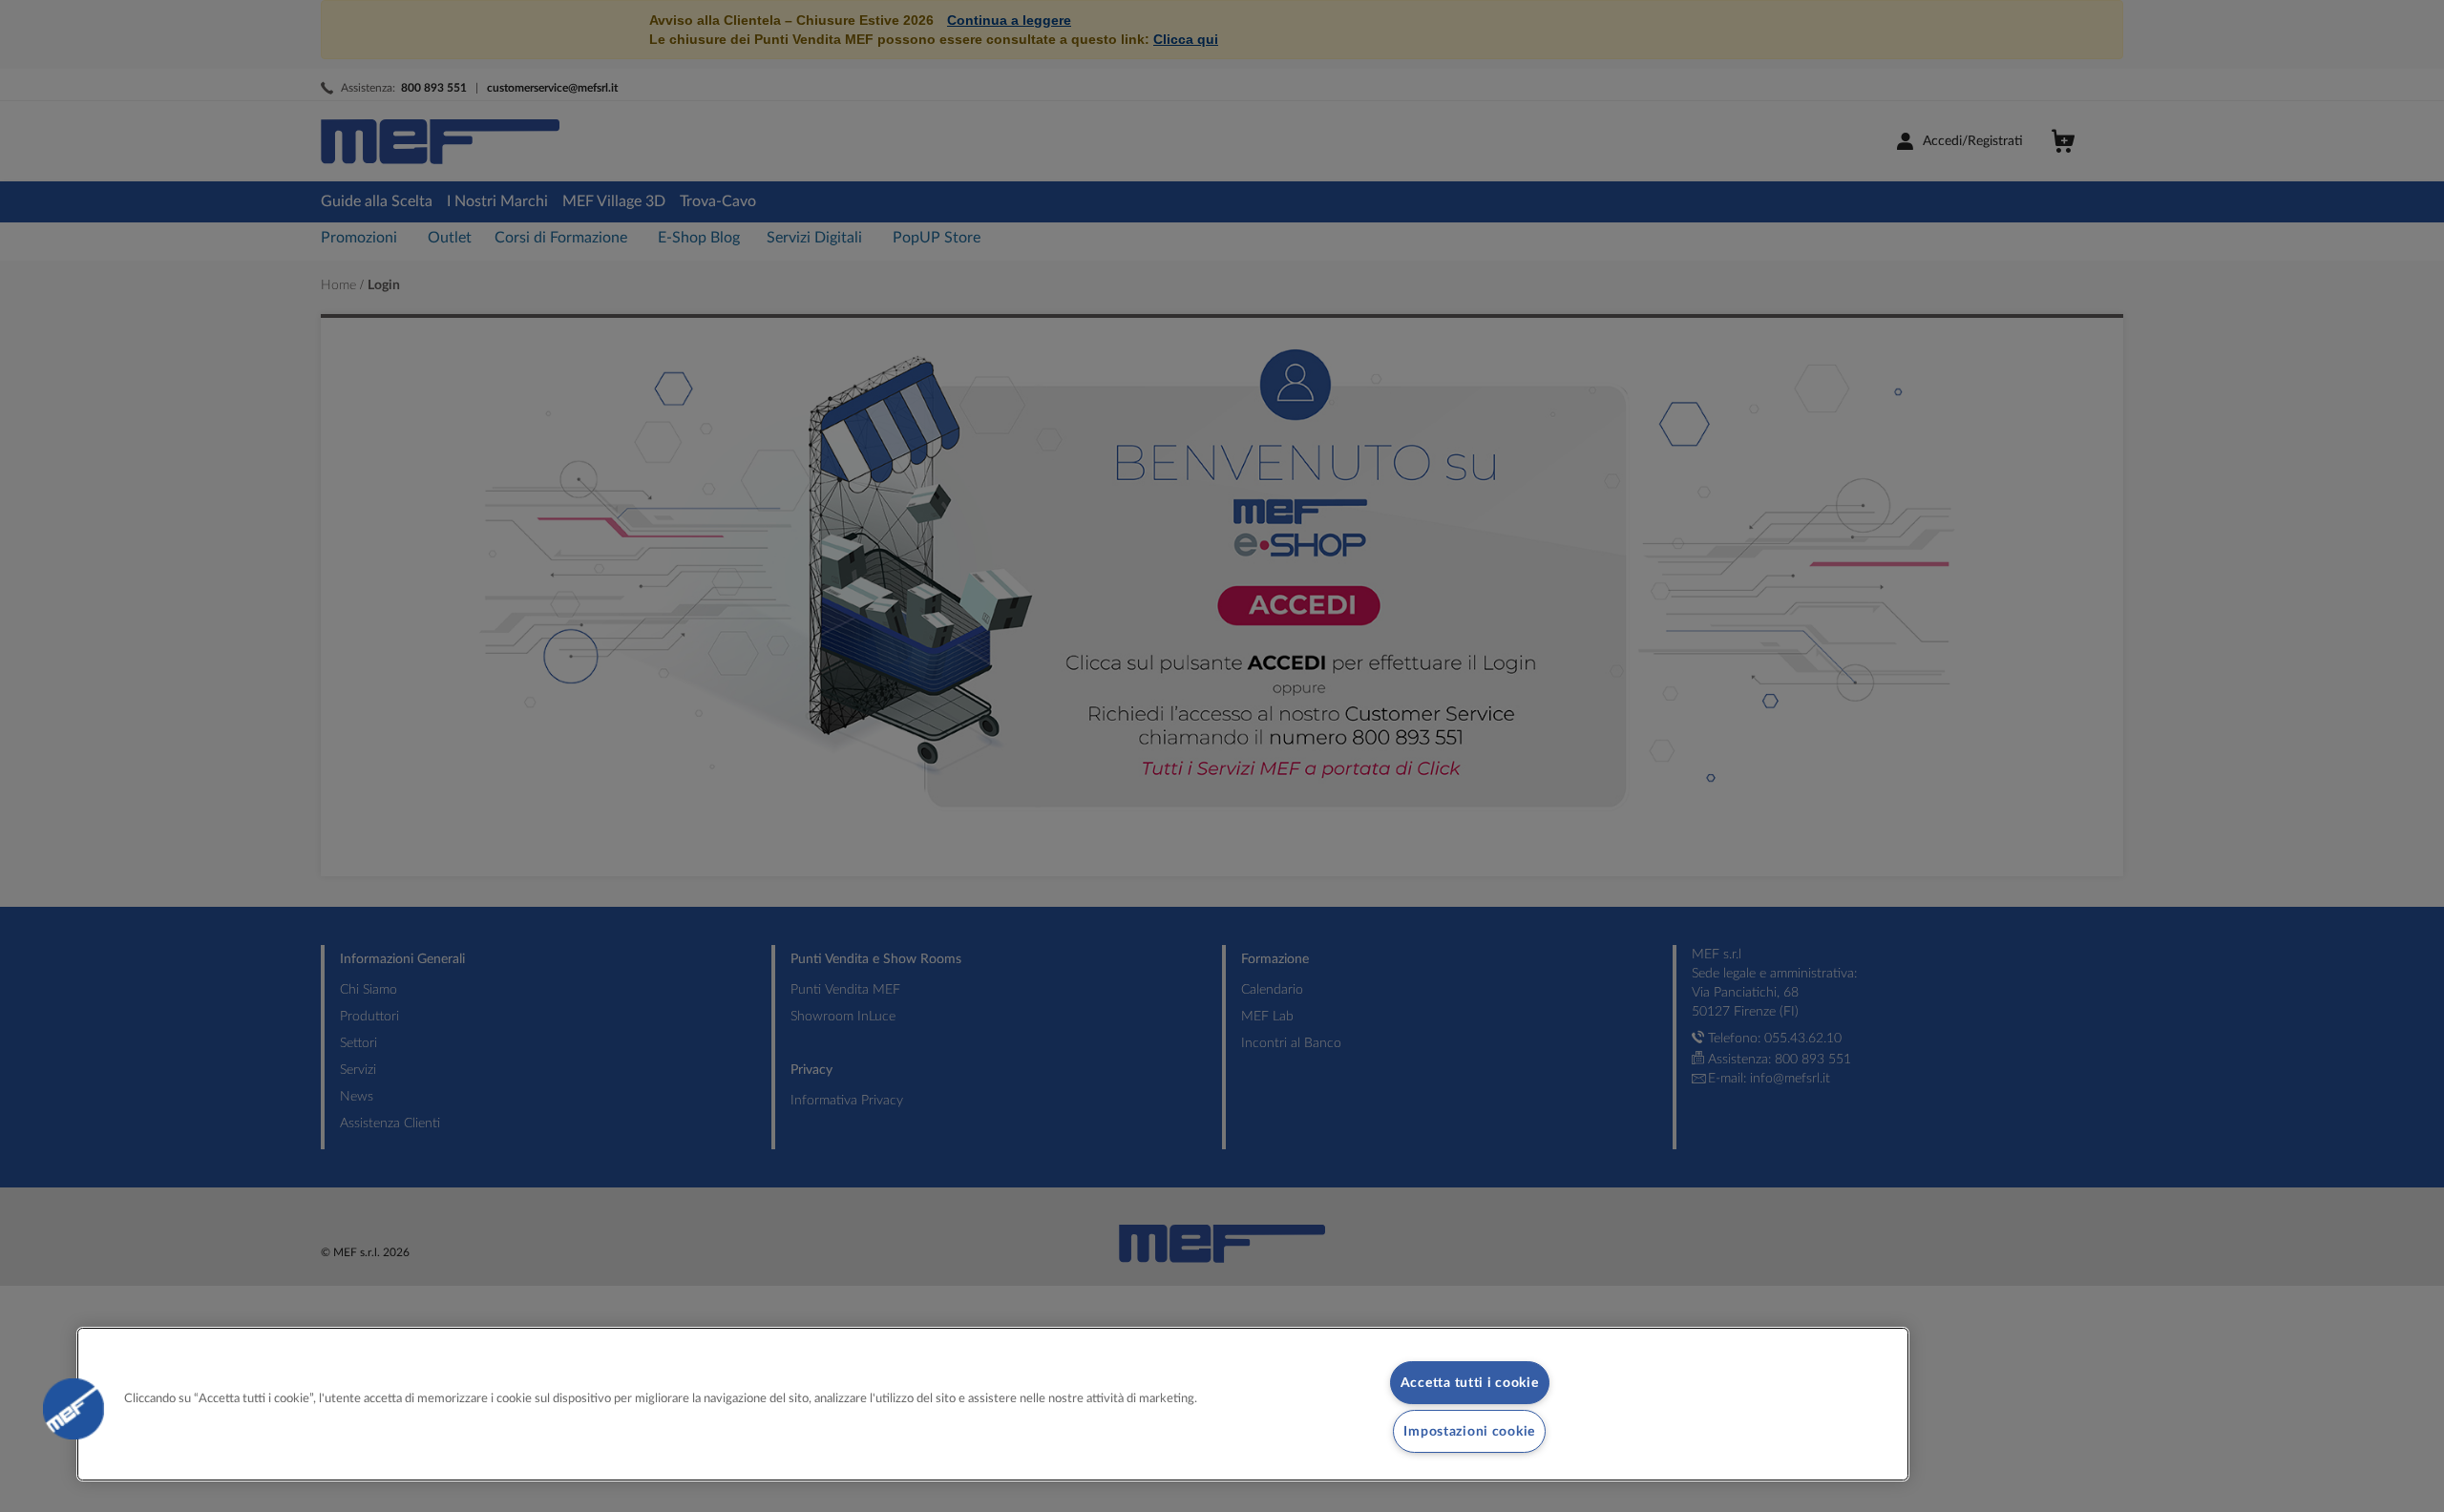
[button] (74, 1409)
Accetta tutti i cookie (1470, 1383)
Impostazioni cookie (1469, 1431)
